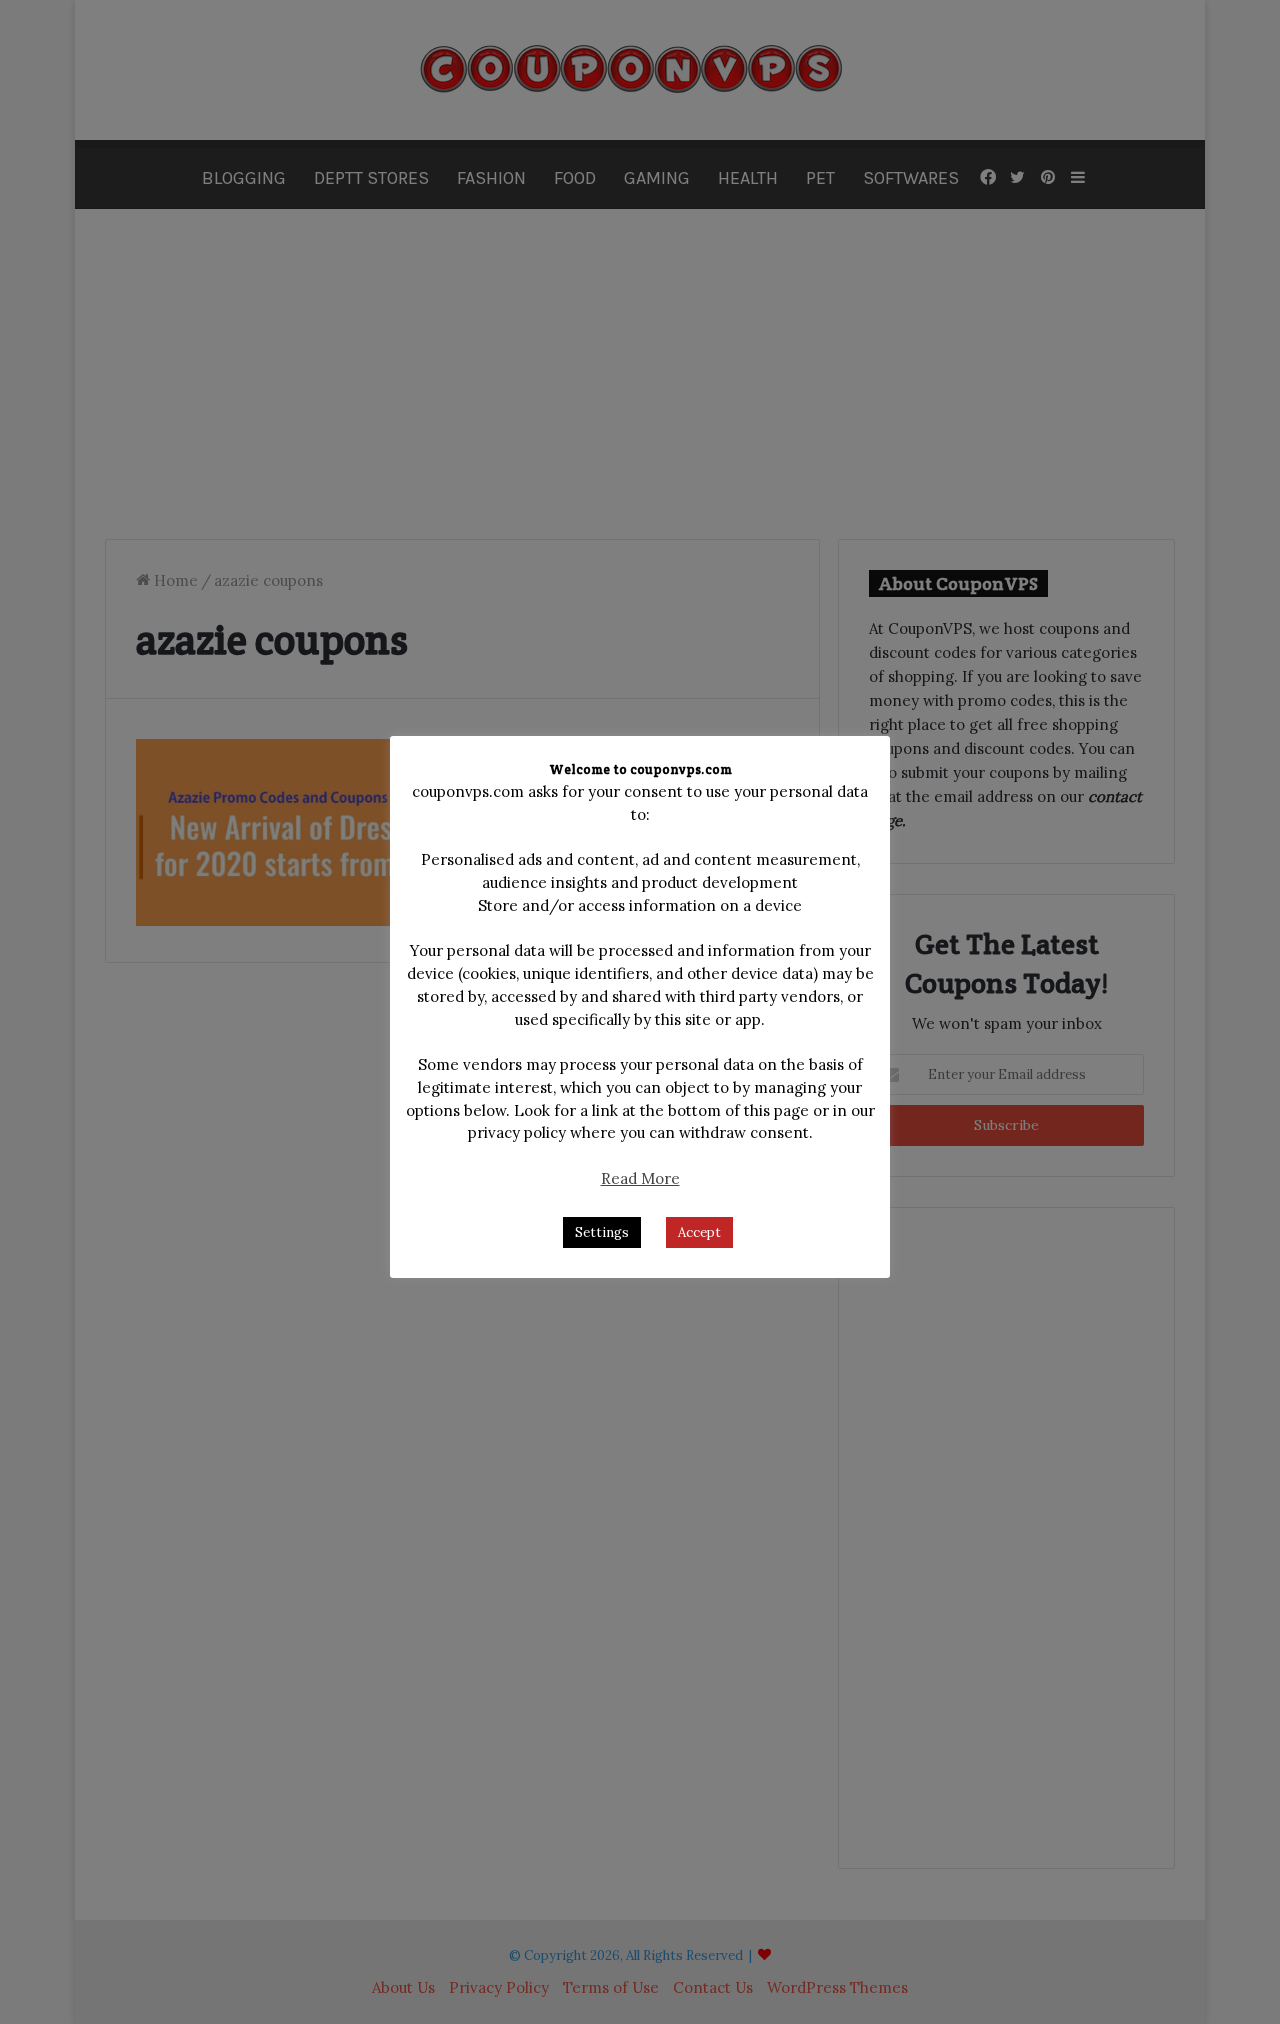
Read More (640, 1178)
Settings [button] (602, 1232)
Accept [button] (699, 1232)
